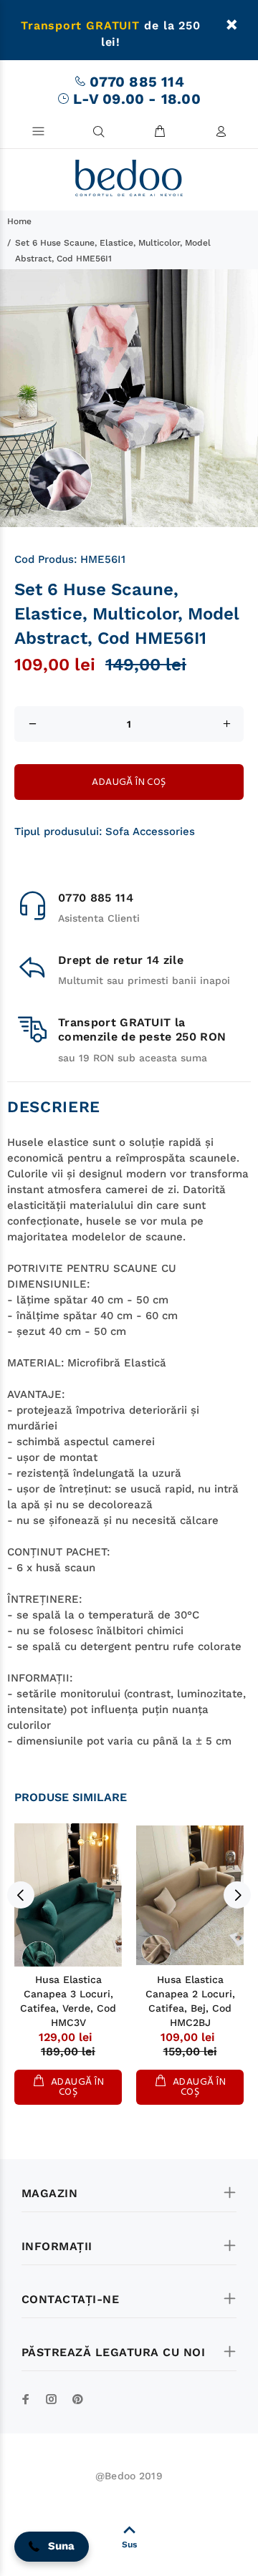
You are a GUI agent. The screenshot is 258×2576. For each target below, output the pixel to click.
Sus (129, 2544)
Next (237, 1895)
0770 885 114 (137, 82)
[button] (52, 2547)
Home (19, 221)
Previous (21, 1895)
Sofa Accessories (150, 831)
